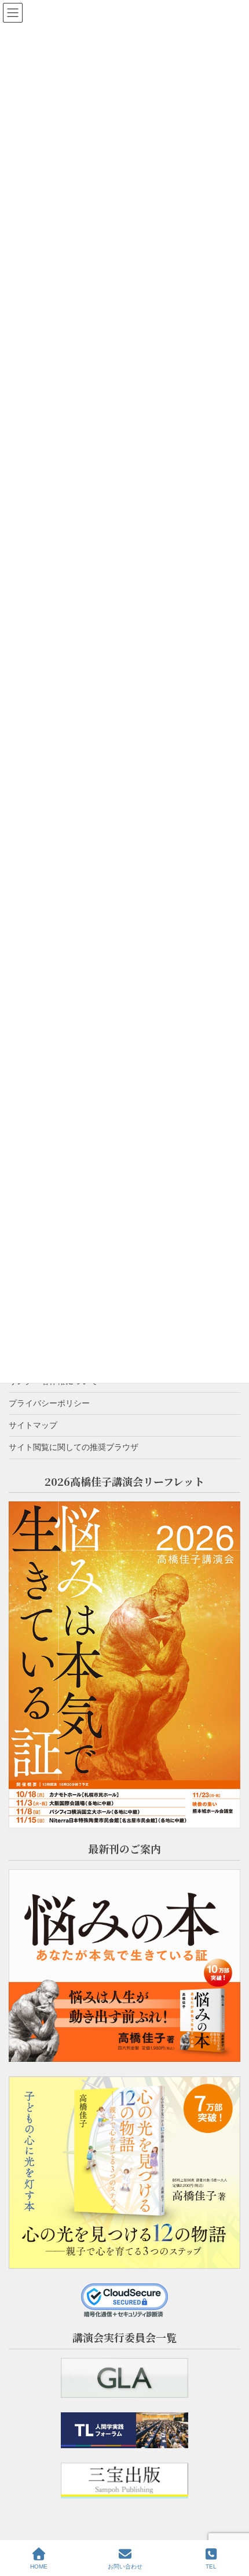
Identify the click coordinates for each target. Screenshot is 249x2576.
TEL (211, 2566)
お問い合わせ (125, 2566)
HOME (39, 2566)
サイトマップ (33, 1425)
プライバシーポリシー (49, 1403)
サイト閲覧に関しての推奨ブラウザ (74, 1447)
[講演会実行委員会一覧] (124, 2378)
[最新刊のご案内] (124, 1966)
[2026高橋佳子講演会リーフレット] (124, 1665)
